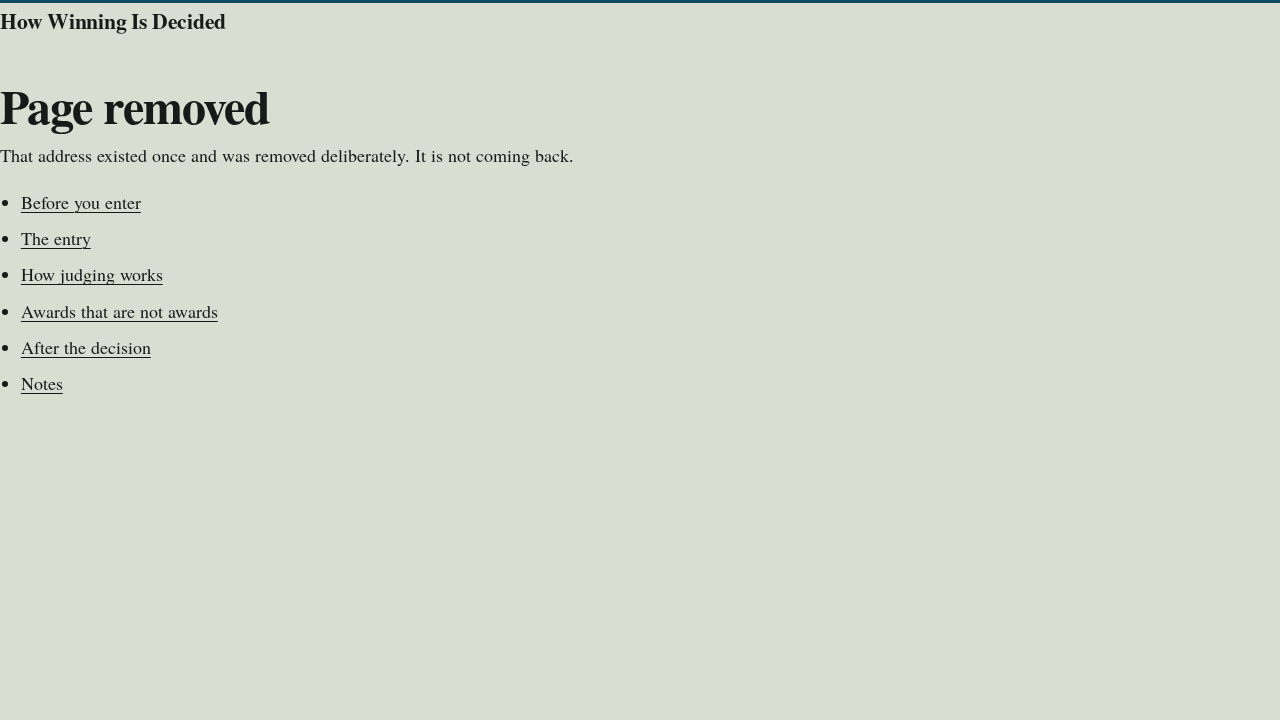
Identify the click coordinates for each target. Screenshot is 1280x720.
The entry (56, 238)
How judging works (92, 274)
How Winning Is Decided (113, 20)
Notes (42, 383)
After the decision (86, 347)
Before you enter (81, 202)
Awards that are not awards (119, 311)
